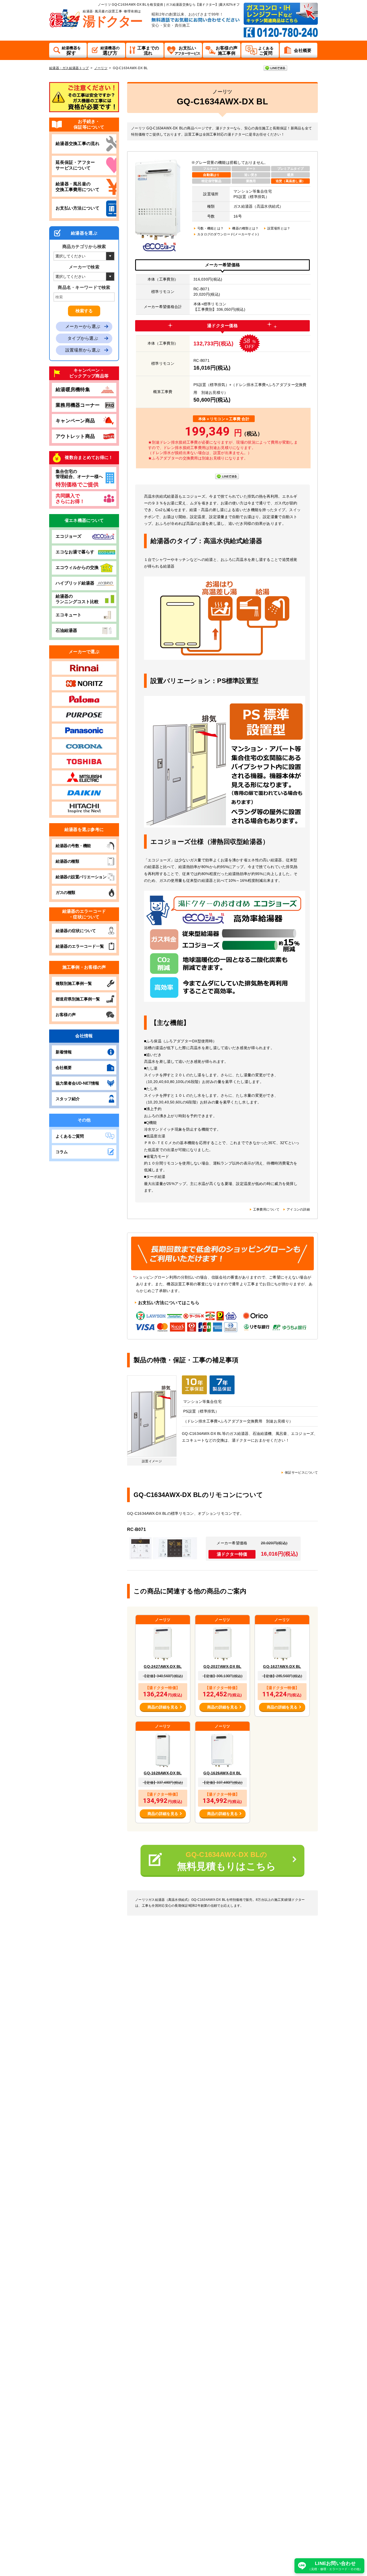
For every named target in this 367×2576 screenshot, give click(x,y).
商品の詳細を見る (163, 1707)
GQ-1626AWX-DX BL (222, 1773)
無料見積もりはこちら (227, 1861)
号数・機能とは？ (210, 228)
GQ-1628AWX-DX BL (163, 1773)
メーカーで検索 (84, 267)
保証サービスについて (301, 1473)
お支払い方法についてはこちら (169, 1303)
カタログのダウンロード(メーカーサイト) (228, 234)
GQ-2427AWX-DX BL (163, 1666)
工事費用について (266, 1209)
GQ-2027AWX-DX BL (222, 1666)
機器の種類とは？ (245, 228)
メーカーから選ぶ (83, 326)
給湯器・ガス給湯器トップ (69, 68)
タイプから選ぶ (83, 338)
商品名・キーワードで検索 (84, 287)
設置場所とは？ (279, 228)
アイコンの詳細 (298, 1209)
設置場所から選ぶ (83, 350)
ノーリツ (101, 68)
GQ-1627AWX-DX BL (282, 1666)
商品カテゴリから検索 (84, 247)
